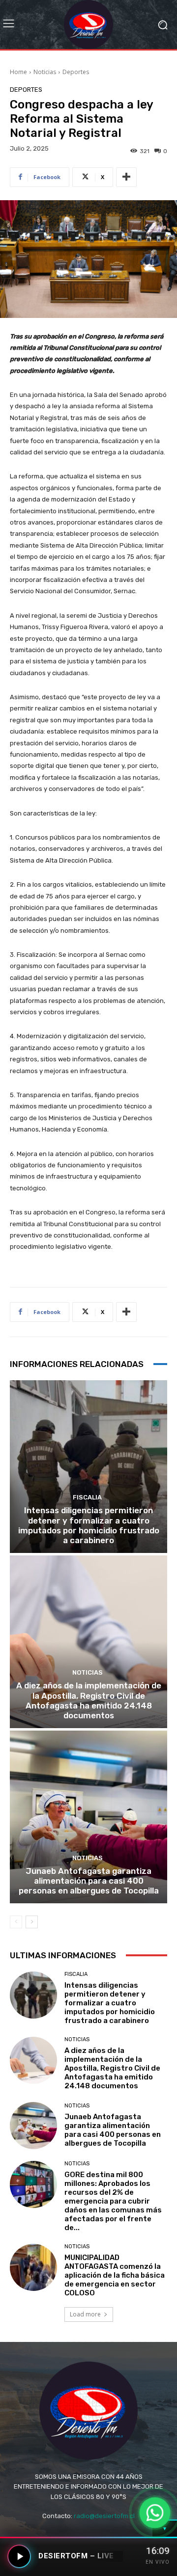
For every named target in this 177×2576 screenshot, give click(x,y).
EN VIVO (158, 2562)
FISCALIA (87, 1497)
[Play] (19, 2556)
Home (18, 72)
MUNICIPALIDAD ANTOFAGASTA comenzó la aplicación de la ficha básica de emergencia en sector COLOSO (115, 2275)
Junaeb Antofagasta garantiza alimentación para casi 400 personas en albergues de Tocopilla (89, 1881)
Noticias (45, 72)
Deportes (76, 72)
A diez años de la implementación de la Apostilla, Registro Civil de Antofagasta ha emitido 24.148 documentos (89, 1700)
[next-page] (32, 1922)
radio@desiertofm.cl (104, 2516)
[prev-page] (16, 1922)
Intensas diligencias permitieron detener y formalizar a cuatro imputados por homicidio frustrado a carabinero (89, 1525)
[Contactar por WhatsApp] (155, 2513)
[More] (126, 177)
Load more (85, 2314)
